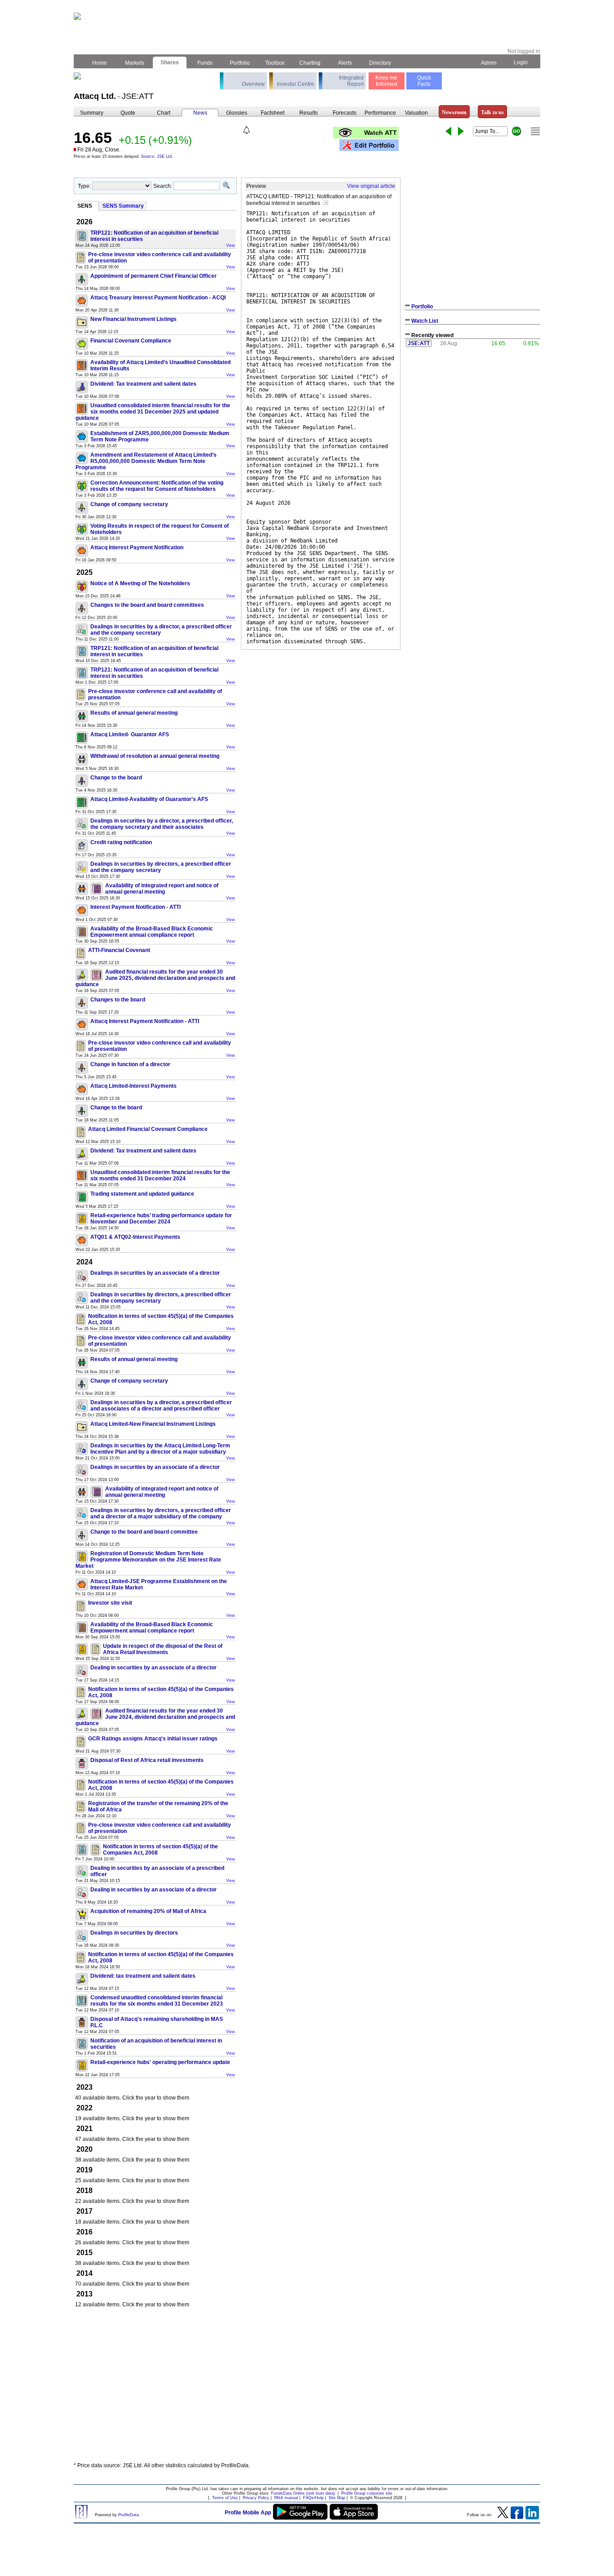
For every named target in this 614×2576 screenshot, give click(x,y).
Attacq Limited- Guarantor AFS (130, 734)
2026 (85, 222)
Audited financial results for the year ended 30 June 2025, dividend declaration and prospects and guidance (155, 978)
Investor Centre (296, 84)
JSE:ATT (419, 343)
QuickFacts (424, 81)
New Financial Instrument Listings (133, 319)
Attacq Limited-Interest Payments (133, 1086)
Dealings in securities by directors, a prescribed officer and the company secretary (161, 867)
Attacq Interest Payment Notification (137, 547)
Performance (380, 113)
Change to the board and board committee (144, 1532)
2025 (85, 572)
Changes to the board (118, 1000)
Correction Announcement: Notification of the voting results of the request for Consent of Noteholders (157, 486)
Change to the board (116, 778)
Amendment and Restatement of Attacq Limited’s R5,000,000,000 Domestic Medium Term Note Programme (146, 461)
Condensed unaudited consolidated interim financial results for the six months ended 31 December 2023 (157, 2001)
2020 (85, 2149)
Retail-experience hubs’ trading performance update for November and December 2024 (161, 1219)
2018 (85, 2191)
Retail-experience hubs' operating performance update (160, 2062)
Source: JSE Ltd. (157, 156)
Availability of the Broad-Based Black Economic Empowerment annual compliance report (152, 932)
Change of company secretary (129, 504)
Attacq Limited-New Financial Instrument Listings (153, 1424)
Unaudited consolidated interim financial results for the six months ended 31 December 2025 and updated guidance (153, 412)
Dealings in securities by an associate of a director (155, 1273)
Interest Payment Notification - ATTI (136, 907)
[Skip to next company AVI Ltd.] (461, 131)
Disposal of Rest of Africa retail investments (147, 1760)
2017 (85, 2211)
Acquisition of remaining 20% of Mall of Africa (148, 1911)
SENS (85, 206)
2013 (85, 2294)
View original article (371, 186)
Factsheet (273, 113)
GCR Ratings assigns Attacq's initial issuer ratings (153, 1739)
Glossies (237, 113)
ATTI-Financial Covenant (119, 950)
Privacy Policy (256, 2498)
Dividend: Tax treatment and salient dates (143, 384)
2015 (85, 2253)
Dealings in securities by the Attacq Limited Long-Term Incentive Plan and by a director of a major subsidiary (160, 1449)
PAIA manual (286, 2498)
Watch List (425, 321)
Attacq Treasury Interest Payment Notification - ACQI (158, 298)
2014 (85, 2273)
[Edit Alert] (247, 130)
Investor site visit (110, 1603)
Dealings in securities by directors (134, 1933)
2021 (85, 2129)
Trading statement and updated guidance (142, 1194)
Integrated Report (351, 81)
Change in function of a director (130, 1064)
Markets (135, 63)
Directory (380, 63)
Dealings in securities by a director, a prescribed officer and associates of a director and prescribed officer (161, 1406)
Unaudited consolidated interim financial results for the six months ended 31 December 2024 (160, 1175)
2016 (85, 2232)
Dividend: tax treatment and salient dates (143, 1976)
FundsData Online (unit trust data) (303, 2493)
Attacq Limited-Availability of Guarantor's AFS (149, 799)
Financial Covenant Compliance (131, 341)
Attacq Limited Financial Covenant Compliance (148, 1129)
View (231, 245)
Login (521, 62)
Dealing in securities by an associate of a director (153, 1668)
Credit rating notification (121, 842)
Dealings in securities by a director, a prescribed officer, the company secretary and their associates (162, 824)
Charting (310, 63)
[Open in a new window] (325, 203)
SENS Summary (123, 206)
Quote (128, 113)
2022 (85, 2108)
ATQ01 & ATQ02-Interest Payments (135, 1237)
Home (100, 63)
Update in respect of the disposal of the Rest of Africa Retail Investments (163, 1649)
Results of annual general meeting (134, 713)
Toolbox (275, 63)
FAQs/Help (313, 2498)
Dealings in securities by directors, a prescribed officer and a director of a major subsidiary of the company (161, 1513)
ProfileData (129, 2515)
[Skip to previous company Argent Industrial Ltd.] (448, 131)
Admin (489, 63)
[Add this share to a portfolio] (369, 145)
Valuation (416, 113)
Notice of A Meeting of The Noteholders (140, 583)
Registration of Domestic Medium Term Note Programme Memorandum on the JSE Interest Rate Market (148, 1560)
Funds (205, 63)
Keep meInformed (386, 81)
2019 (85, 2170)
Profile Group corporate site (367, 2493)
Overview (253, 84)
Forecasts (345, 113)
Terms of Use (225, 2498)
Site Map (337, 2498)
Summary (92, 113)
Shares (170, 62)
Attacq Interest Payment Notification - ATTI (145, 1021)
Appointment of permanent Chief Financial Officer (153, 276)
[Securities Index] (535, 131)
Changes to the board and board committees (147, 605)
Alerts (345, 63)
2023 (85, 2087)
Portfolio (240, 63)
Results (309, 113)
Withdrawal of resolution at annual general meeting (155, 756)
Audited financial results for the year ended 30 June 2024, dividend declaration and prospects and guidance (155, 1717)
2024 (85, 1262)
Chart (164, 113)
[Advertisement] (307, 2389)
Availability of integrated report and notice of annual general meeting (162, 889)
